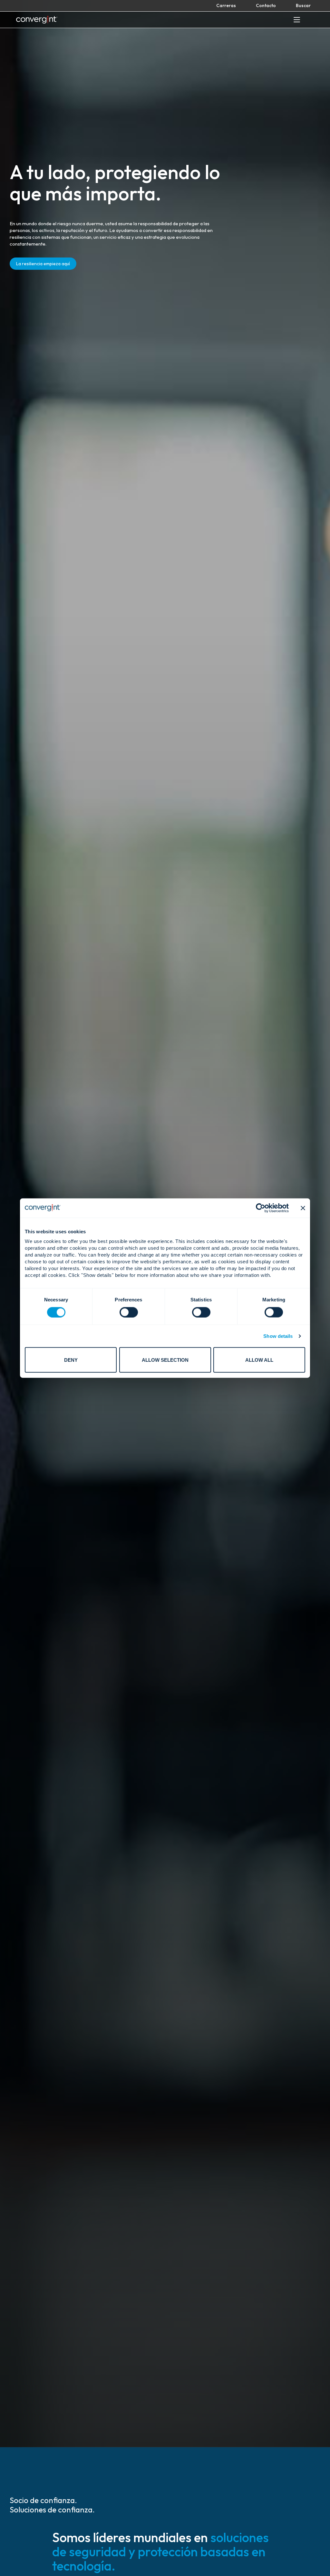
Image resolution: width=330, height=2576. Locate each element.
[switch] (129, 1312)
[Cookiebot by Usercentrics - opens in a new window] (261, 1208)
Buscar (303, 5)
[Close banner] (303, 1208)
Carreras (226, 5)
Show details (278, 1336)
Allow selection (165, 1360)
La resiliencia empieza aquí (43, 264)
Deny (71, 1360)
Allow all (259, 1360)
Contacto (266, 5)
